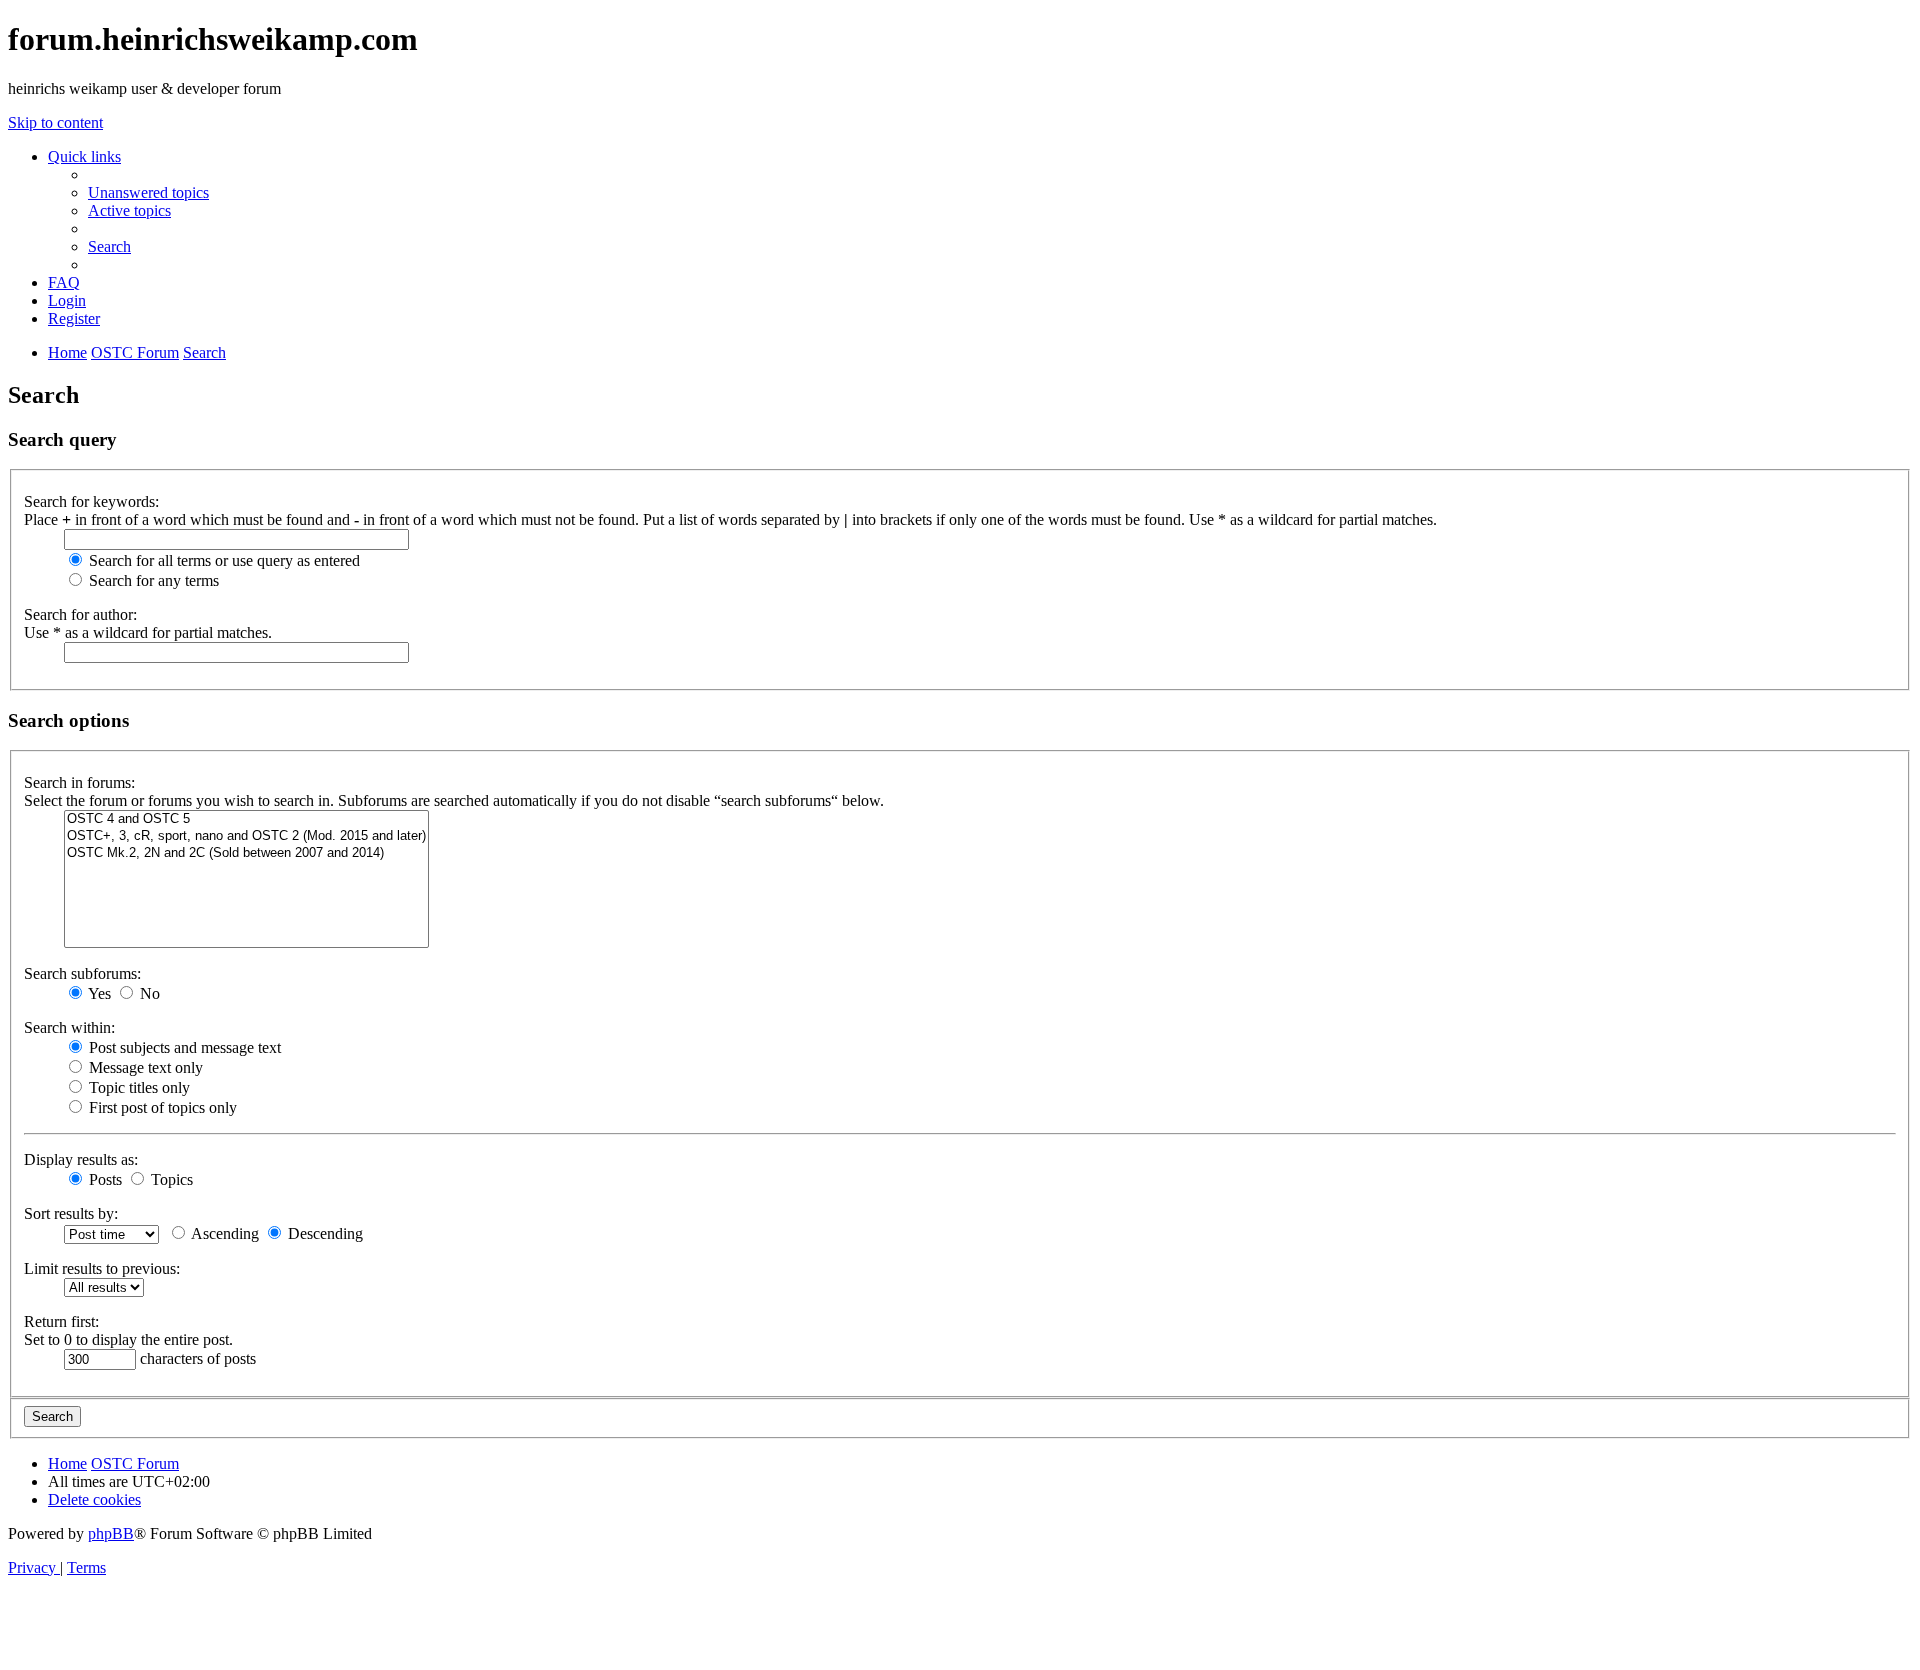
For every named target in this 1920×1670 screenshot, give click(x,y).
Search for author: (80, 614)
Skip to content (55, 122)
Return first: (61, 1321)
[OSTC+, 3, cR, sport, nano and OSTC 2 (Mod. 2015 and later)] (246, 836)
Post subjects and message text (183, 1047)
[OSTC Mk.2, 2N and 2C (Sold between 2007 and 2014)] (246, 853)
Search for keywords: (91, 501)
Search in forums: (79, 782)
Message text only (144, 1067)
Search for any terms (152, 580)
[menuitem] (148, 192)
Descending (323, 1233)
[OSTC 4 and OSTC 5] (246, 819)
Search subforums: (82, 973)
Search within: (69, 1027)
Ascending (223, 1233)
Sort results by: (71, 1213)
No (148, 993)
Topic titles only (137, 1087)
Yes (98, 993)
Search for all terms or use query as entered (222, 560)
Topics (170, 1179)
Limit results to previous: (102, 1268)
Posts (103, 1179)
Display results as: (81, 1159)
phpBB (111, 1533)
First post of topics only (161, 1107)
